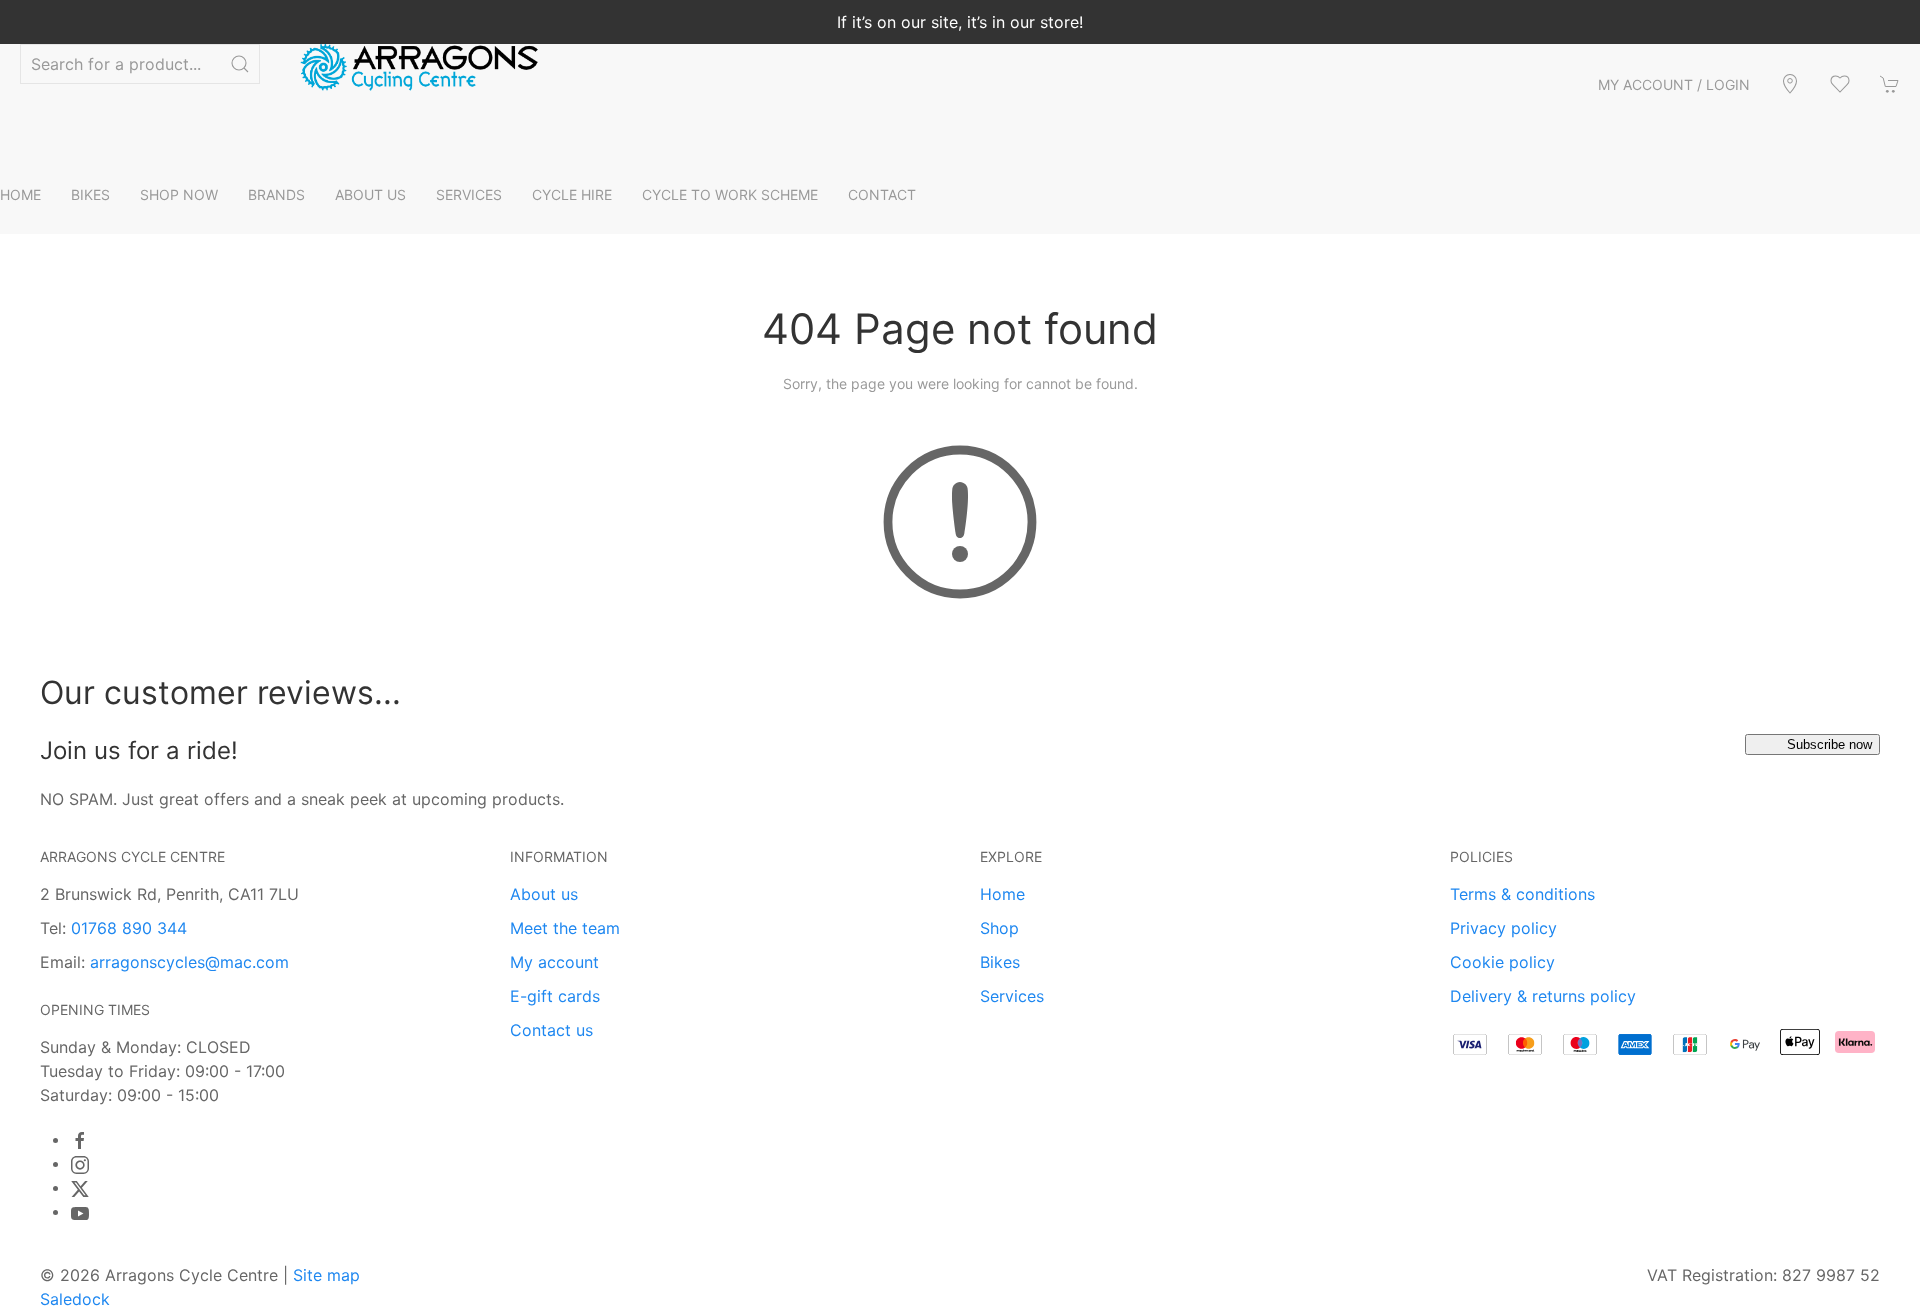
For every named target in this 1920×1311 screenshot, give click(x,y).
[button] (1840, 84)
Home (20, 194)
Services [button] (469, 194)
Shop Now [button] (179, 194)
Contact (882, 194)
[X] (80, 1189)
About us (544, 894)
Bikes (1000, 962)
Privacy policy (1503, 928)
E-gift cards (555, 996)
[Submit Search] (240, 64)
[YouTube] (80, 1213)
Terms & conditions (1522, 894)
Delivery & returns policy (1543, 996)
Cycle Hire (572, 194)
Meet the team (565, 928)
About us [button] (370, 194)
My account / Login (1674, 84)
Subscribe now (1829, 744)
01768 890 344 (129, 928)
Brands (276, 194)
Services (1012, 996)
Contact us (551, 1030)
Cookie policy (1502, 962)
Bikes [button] (90, 194)
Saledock (75, 1299)
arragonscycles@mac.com (189, 962)
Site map (326, 1275)
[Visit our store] (1790, 84)
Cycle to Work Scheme (730, 194)
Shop (999, 928)
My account (554, 962)
